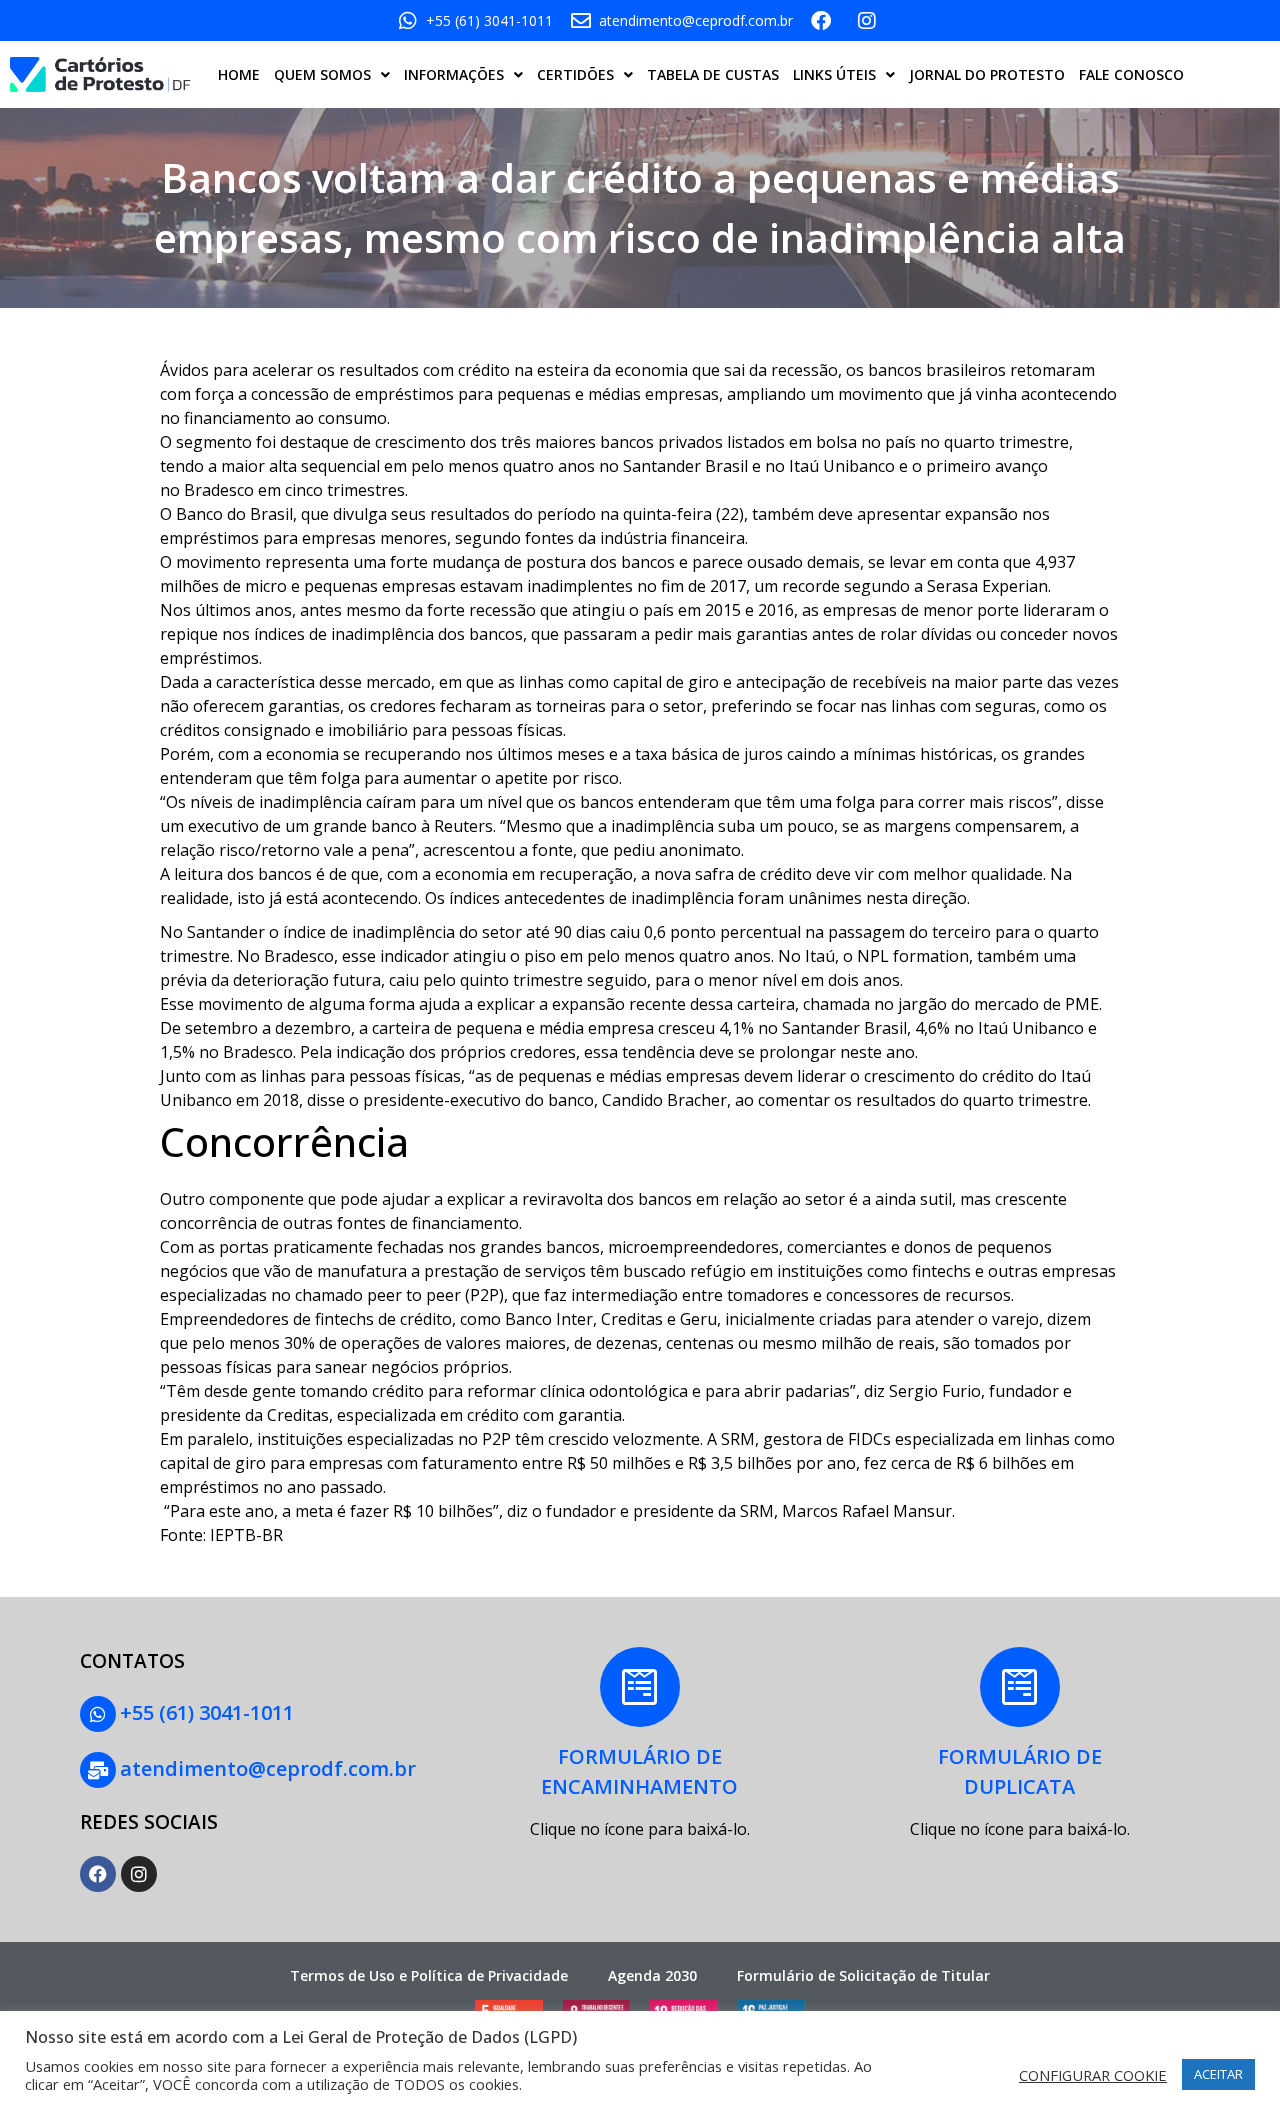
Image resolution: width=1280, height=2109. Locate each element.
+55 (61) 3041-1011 (207, 1712)
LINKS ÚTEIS (834, 74)
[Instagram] (139, 1874)
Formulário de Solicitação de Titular (863, 1975)
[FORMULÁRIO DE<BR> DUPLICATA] (1020, 1687)
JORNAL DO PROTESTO (987, 74)
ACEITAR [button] (1218, 2074)
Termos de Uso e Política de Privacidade (429, 1975)
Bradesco (221, 490)
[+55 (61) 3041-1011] (98, 1714)
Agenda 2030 (652, 1975)
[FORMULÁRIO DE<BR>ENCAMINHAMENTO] (640, 1687)
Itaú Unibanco (840, 466)
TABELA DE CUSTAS (713, 74)
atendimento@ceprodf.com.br (268, 1768)
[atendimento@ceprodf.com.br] (98, 1770)
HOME (239, 74)
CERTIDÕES (575, 74)
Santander (664, 466)
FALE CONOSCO (1131, 74)
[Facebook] (98, 1874)
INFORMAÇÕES (454, 74)
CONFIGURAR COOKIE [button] (1093, 2075)
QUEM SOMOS (322, 74)
